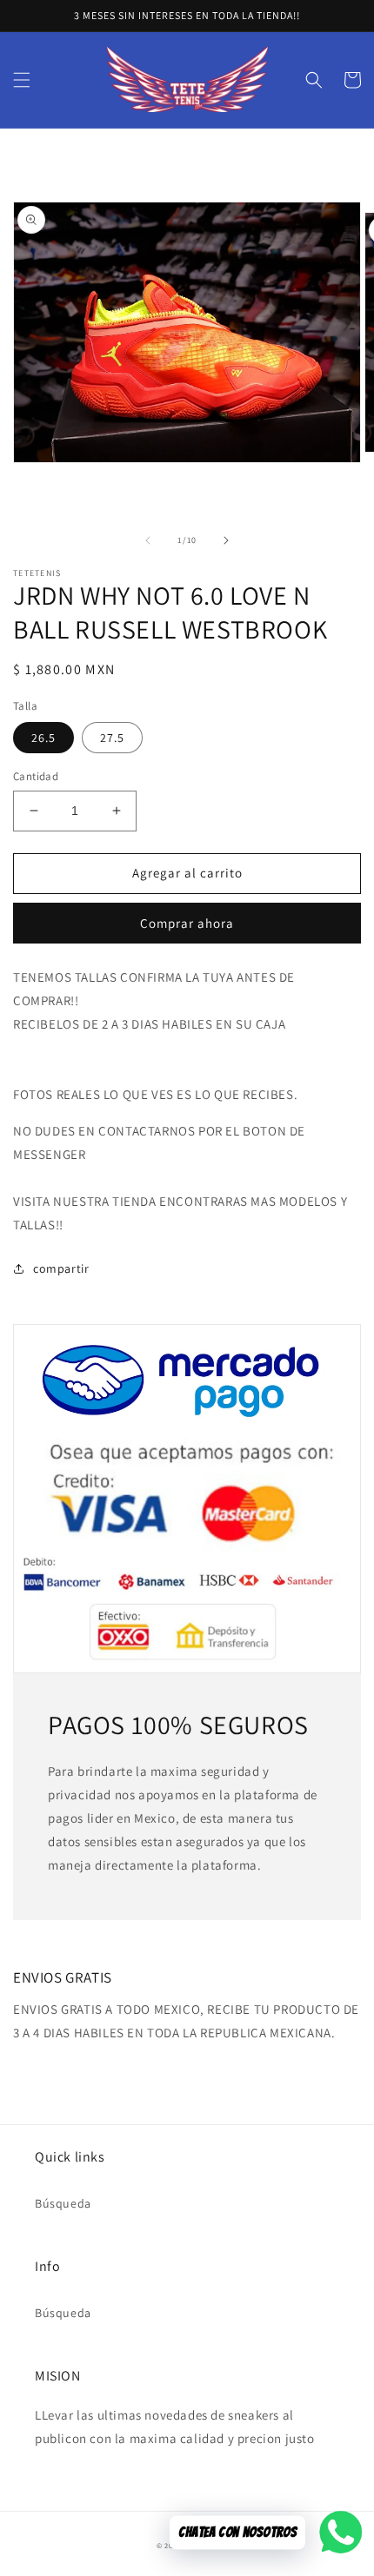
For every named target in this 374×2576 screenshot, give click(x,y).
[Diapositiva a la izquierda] (148, 540)
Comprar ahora (187, 923)
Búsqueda (63, 2203)
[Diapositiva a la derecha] (226, 540)
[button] (22, 80)
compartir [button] (61, 1268)
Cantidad (36, 776)
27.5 (112, 738)
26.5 (43, 738)
